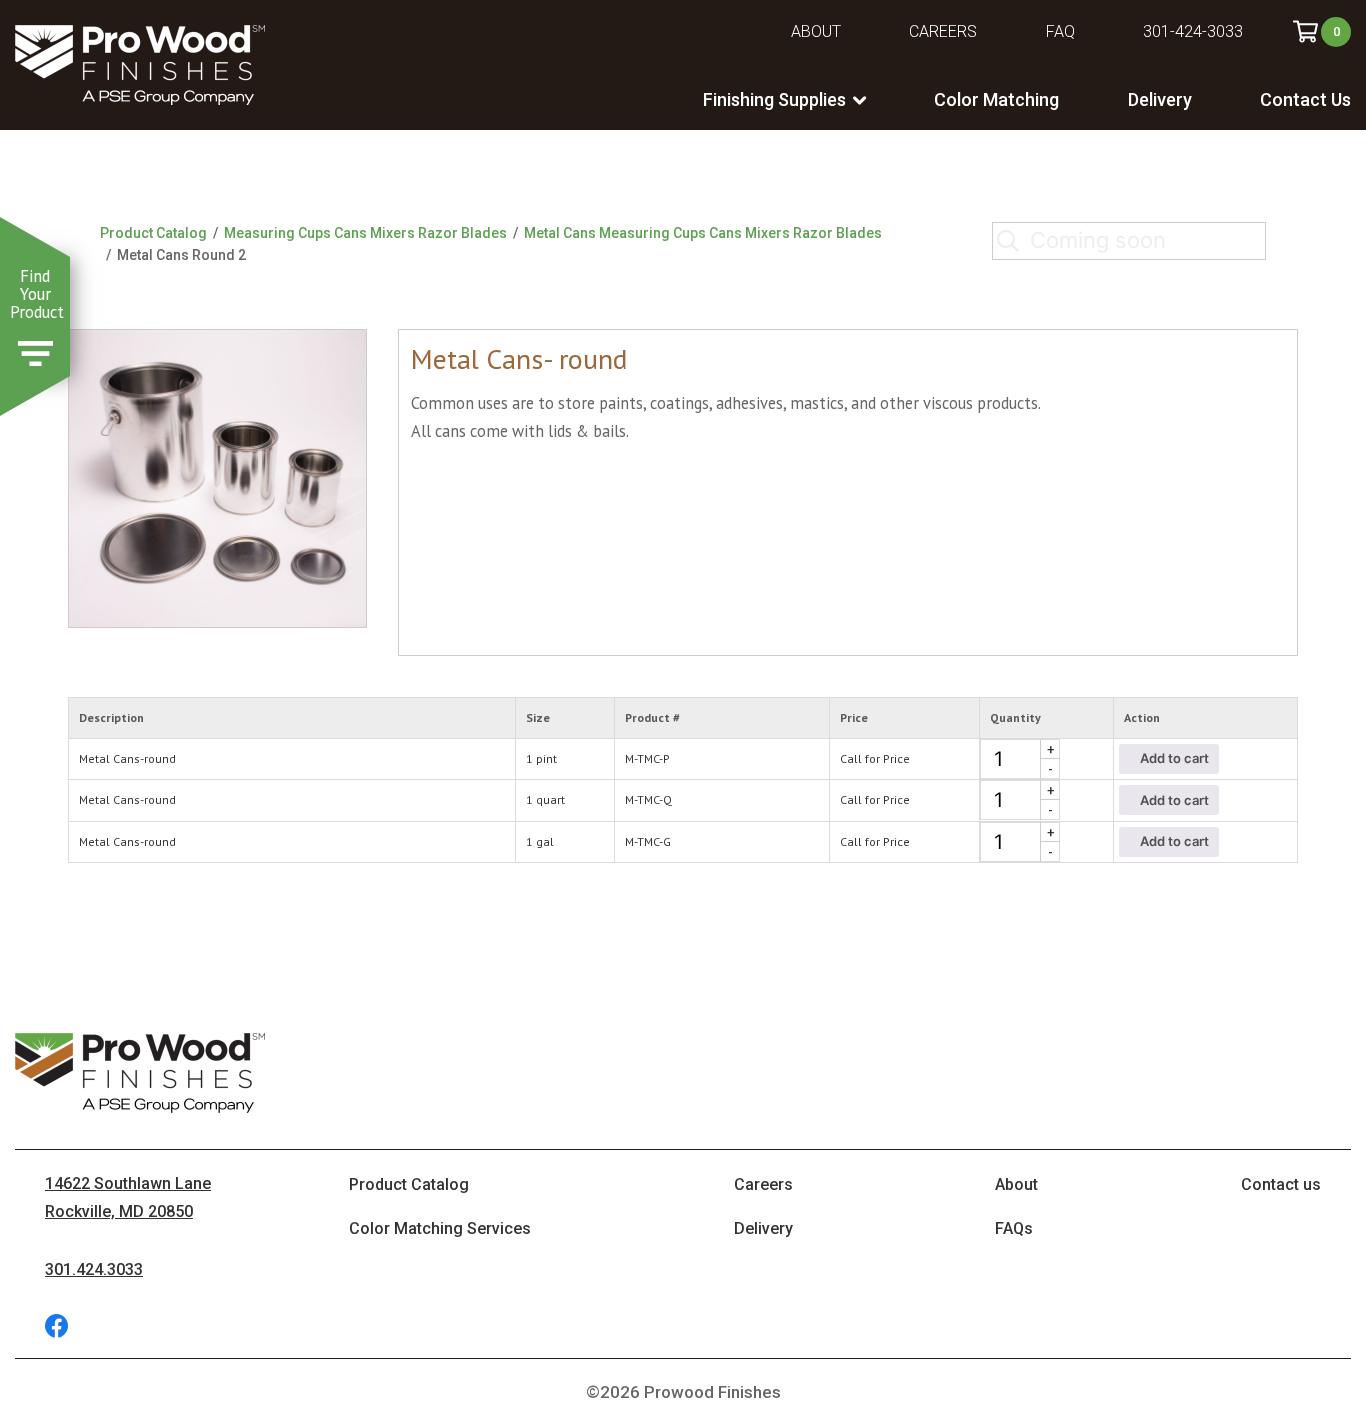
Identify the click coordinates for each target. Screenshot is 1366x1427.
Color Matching (996, 99)
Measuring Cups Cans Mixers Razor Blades (365, 233)
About (816, 31)
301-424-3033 (1193, 31)
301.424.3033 (94, 1269)
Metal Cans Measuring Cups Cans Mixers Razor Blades (703, 233)
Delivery (1160, 99)
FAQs (1014, 1228)
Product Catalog (153, 233)
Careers (943, 31)
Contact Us (1305, 99)
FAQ (1060, 31)
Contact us (1281, 1184)
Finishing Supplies (774, 99)
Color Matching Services (440, 1228)
